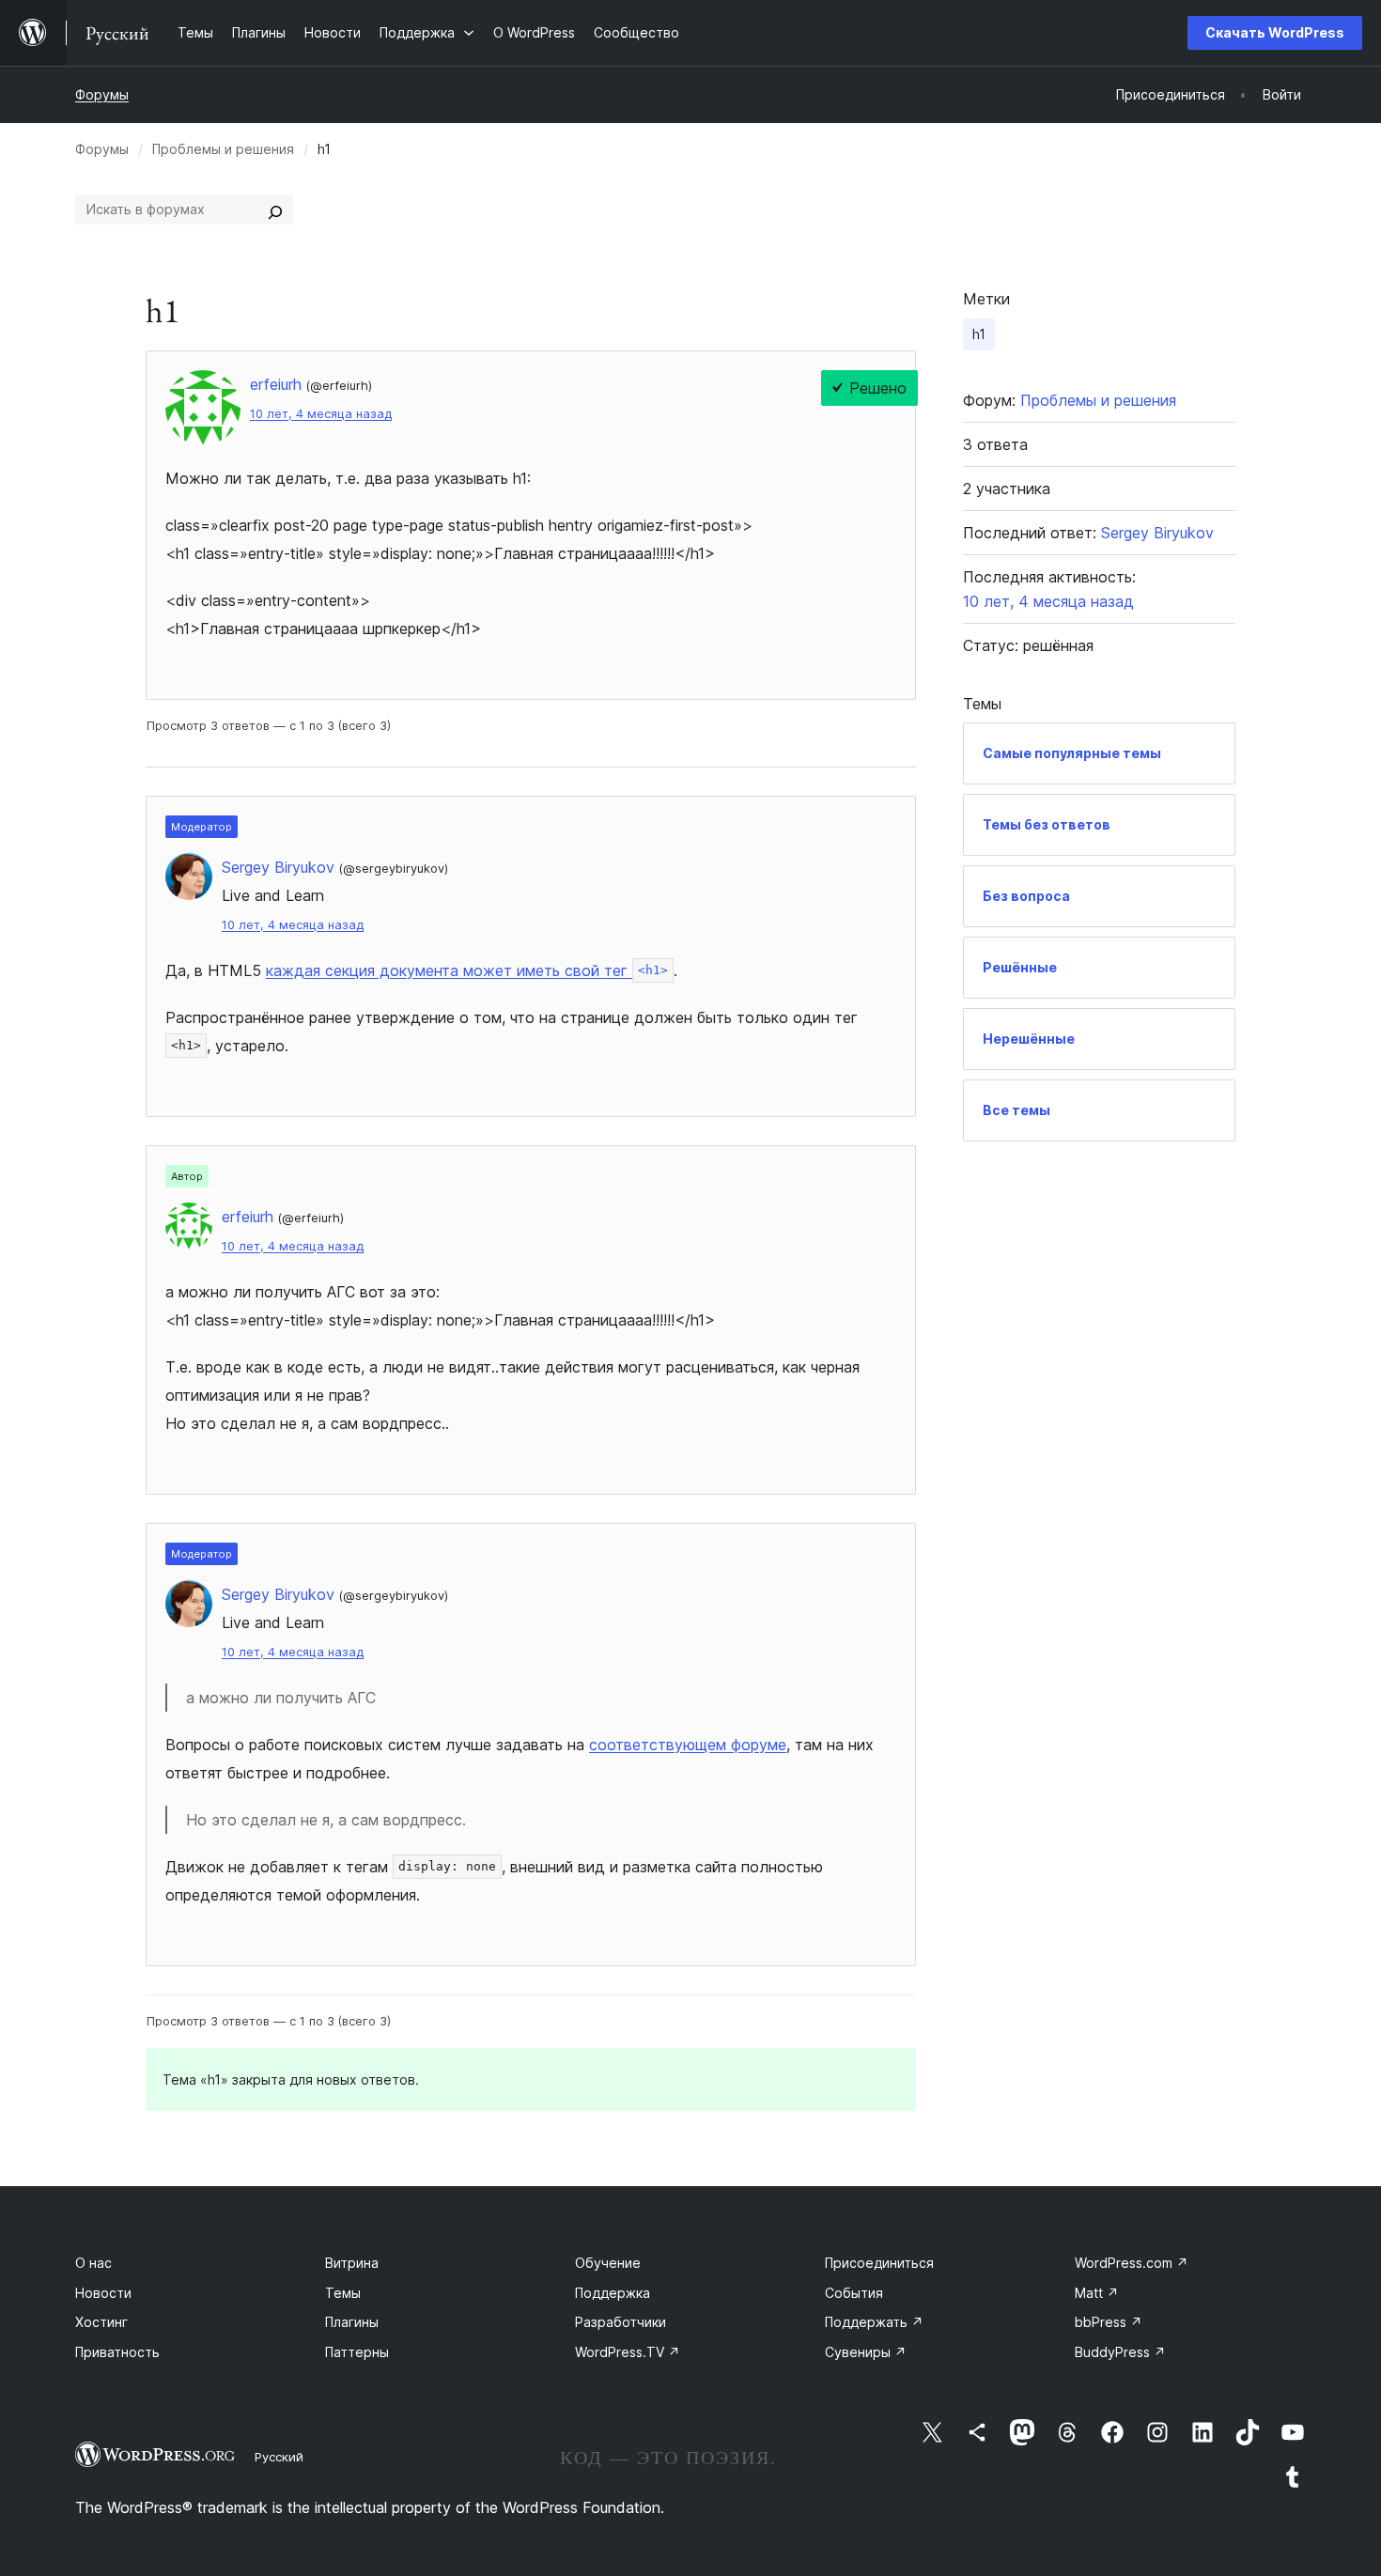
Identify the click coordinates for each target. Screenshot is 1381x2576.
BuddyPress (1120, 2352)
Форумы (102, 94)
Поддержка (613, 2293)
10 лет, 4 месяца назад (321, 414)
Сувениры (866, 2352)
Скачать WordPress (1275, 32)
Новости (103, 2293)
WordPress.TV (628, 2352)
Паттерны (357, 2352)
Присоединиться (879, 2263)
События (854, 2293)
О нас (93, 2263)
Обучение (608, 2263)
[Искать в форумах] (275, 209)
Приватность (117, 2352)
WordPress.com (1132, 2263)
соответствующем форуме (688, 1745)
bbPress (1109, 2322)
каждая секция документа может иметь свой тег (467, 970)
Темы (343, 2293)
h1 (979, 334)
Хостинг (101, 2322)
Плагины (352, 2322)
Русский (279, 2457)
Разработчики (621, 2322)
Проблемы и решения (223, 149)
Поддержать (874, 2322)
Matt (1097, 2293)
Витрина (352, 2263)
